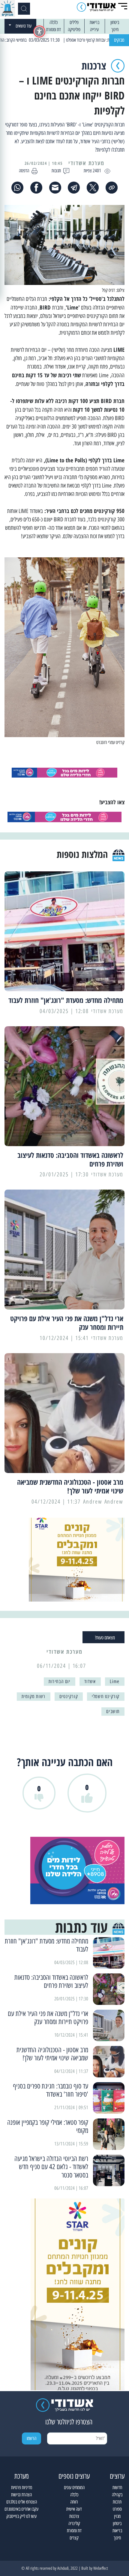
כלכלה (54, 22)
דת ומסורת (54, 30)
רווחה (74, 2502)
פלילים (74, 22)
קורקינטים (69, 1696)
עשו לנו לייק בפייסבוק (21, 2516)
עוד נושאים (24, 26)
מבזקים (119, 40)
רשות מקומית (34, 1696)
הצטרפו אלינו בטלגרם (22, 2502)
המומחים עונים (74, 2487)
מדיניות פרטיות (22, 2487)
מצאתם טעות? (105, 1638)
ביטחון (115, 22)
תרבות (117, 2502)
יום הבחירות (60, 1681)
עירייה (94, 30)
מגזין (117, 2516)
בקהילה (117, 2495)
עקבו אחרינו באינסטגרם (21, 2509)
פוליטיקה (74, 30)
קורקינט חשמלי (106, 1696)
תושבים (113, 1711)
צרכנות (74, 2516)
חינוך (115, 30)
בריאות (94, 22)
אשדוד (90, 1681)
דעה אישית (74, 2509)
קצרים (74, 2538)
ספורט (117, 2509)
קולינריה (74, 2523)
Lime (115, 1681)
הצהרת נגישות (21, 2495)
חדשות (117, 2487)
